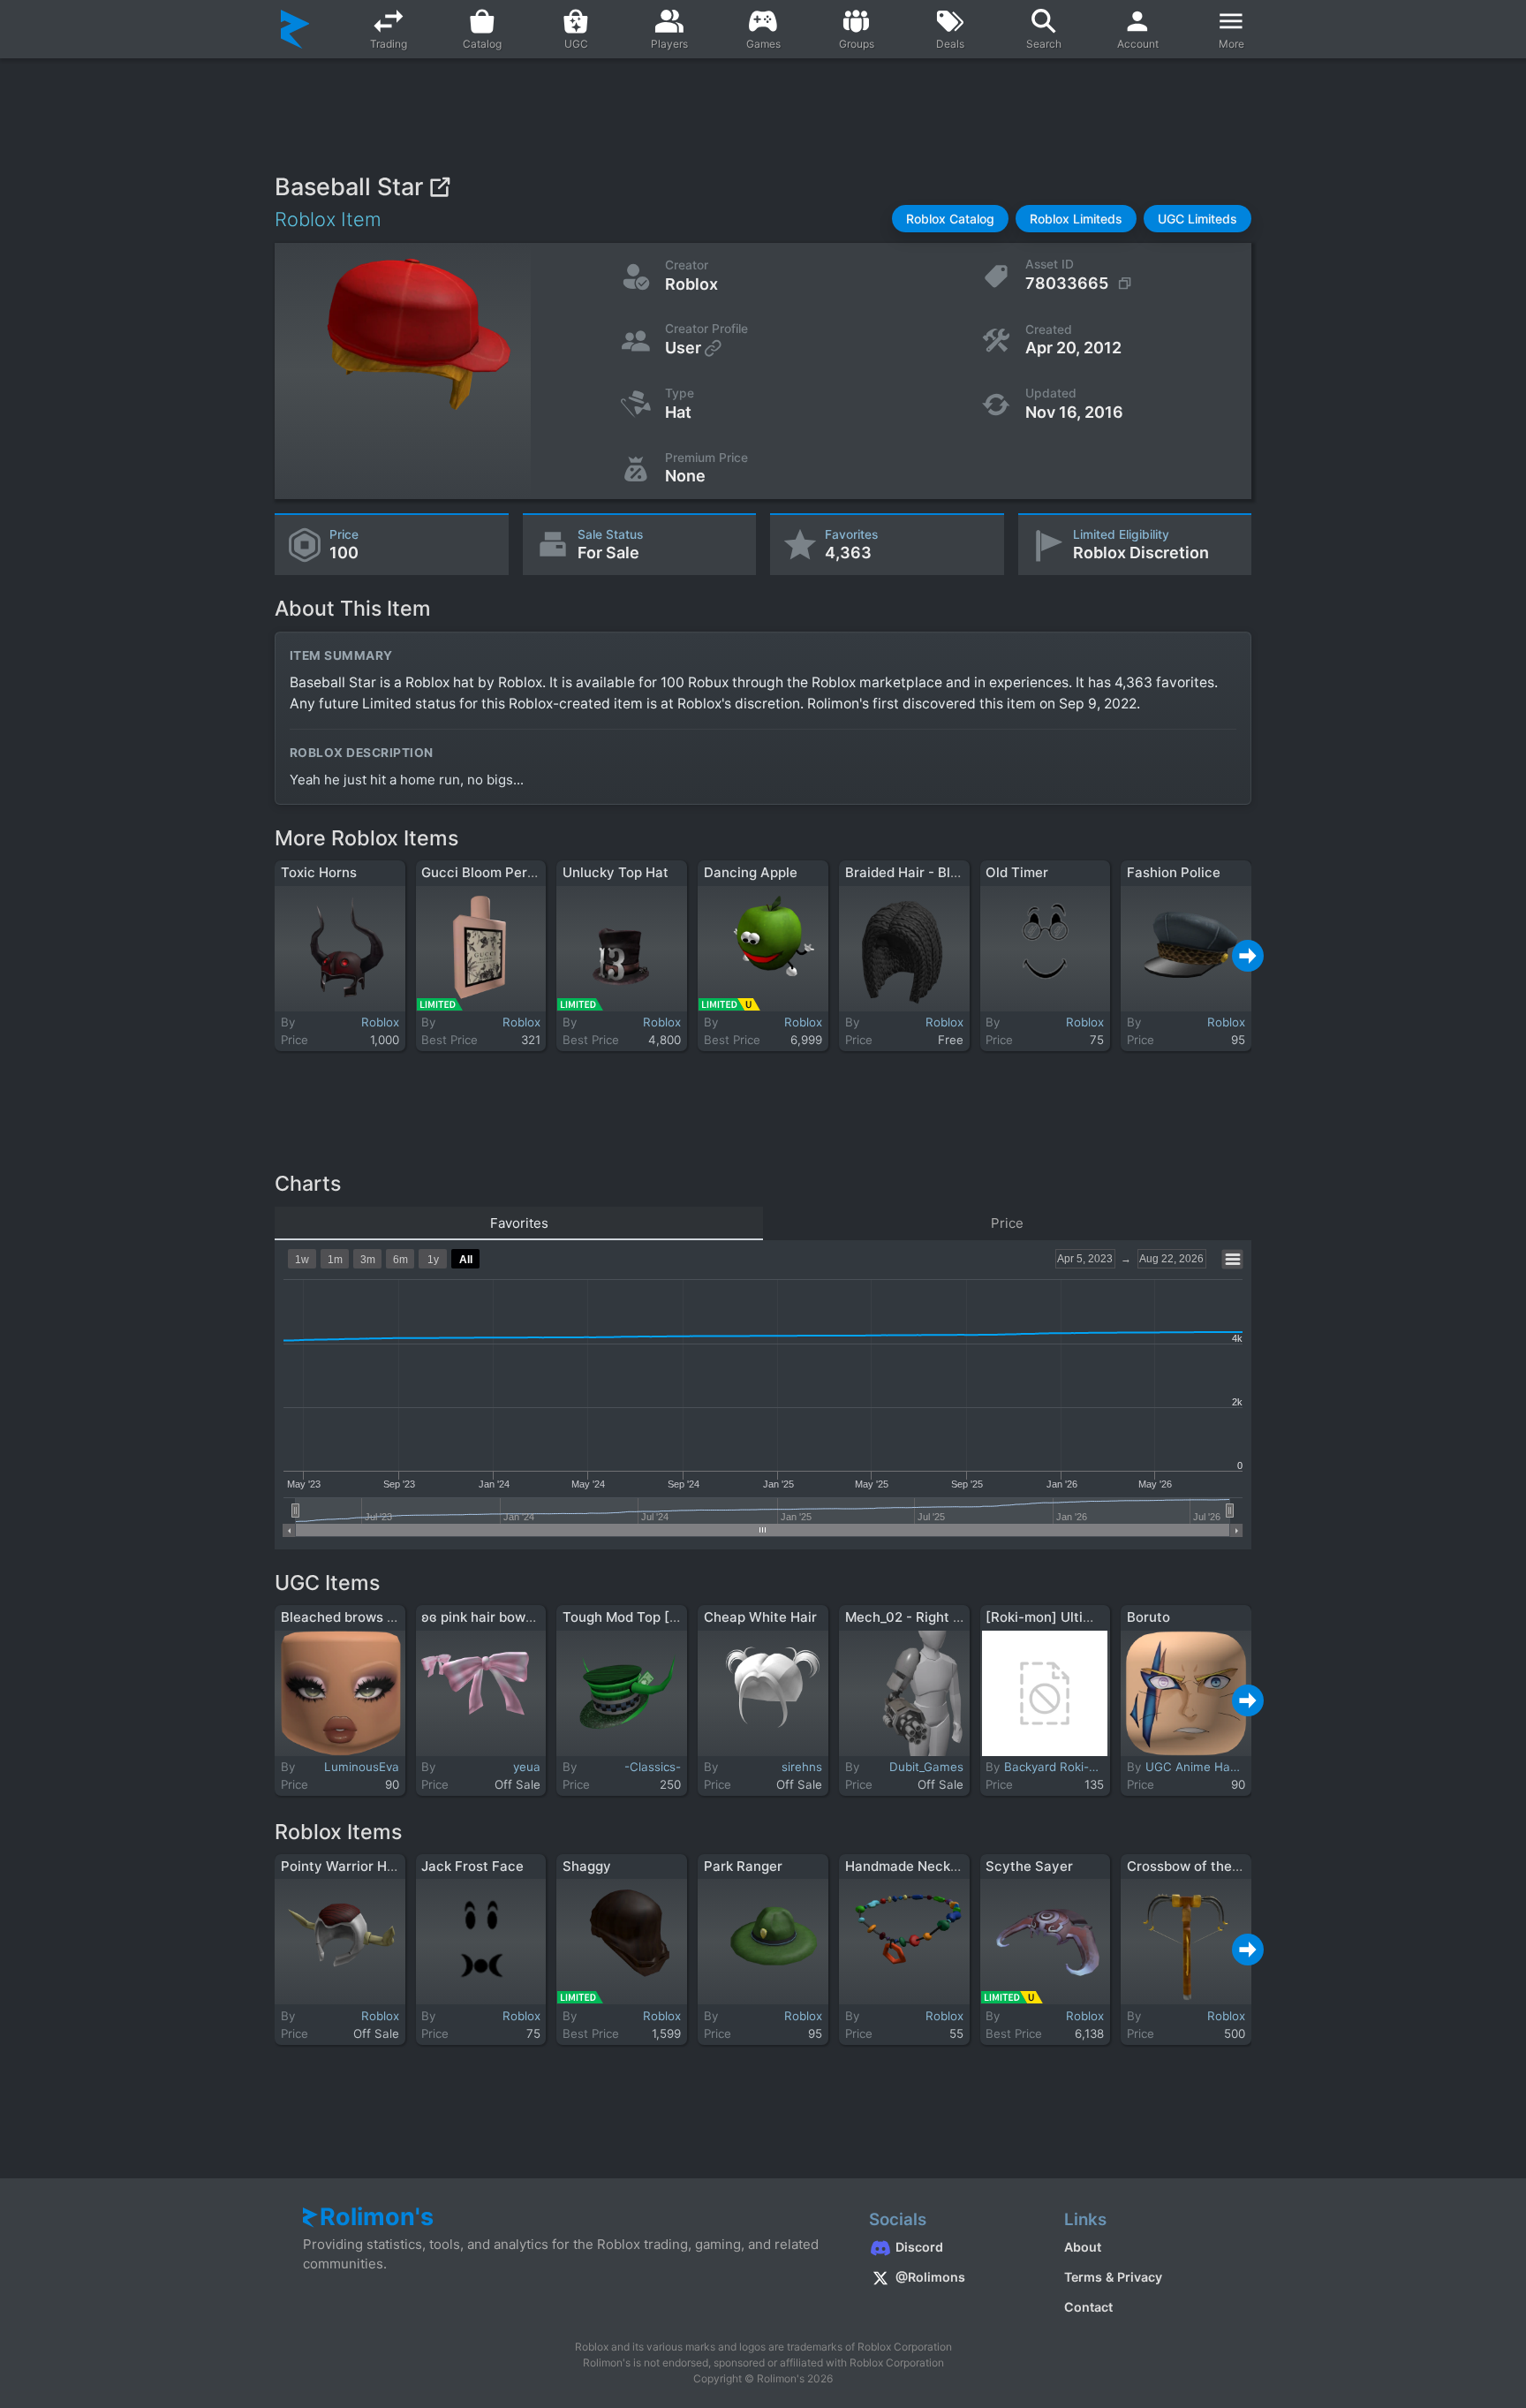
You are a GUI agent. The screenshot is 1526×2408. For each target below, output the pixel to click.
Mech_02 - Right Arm (912, 1617)
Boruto (1148, 1617)
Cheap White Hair (760, 1617)
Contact (1088, 2307)
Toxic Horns (319, 872)
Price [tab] (1007, 1223)
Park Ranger (743, 1866)
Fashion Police (1174, 872)
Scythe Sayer (1029, 1866)
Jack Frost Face (472, 1866)
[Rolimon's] (295, 29)
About (1083, 2247)
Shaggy (587, 1866)
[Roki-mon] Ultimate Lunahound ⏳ (1098, 1617)
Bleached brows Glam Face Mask (386, 1617)
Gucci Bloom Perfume (491, 872)
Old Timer (1017, 872)
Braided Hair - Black (909, 872)
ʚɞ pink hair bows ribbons (502, 1617)
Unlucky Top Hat (616, 872)
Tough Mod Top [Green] (638, 1617)
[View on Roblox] (439, 187)
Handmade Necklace (911, 1866)
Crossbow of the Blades (1203, 1866)
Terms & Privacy (1113, 2277)
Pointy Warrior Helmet (352, 1866)
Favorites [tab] (519, 1223)
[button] (950, 219)
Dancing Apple (751, 872)
